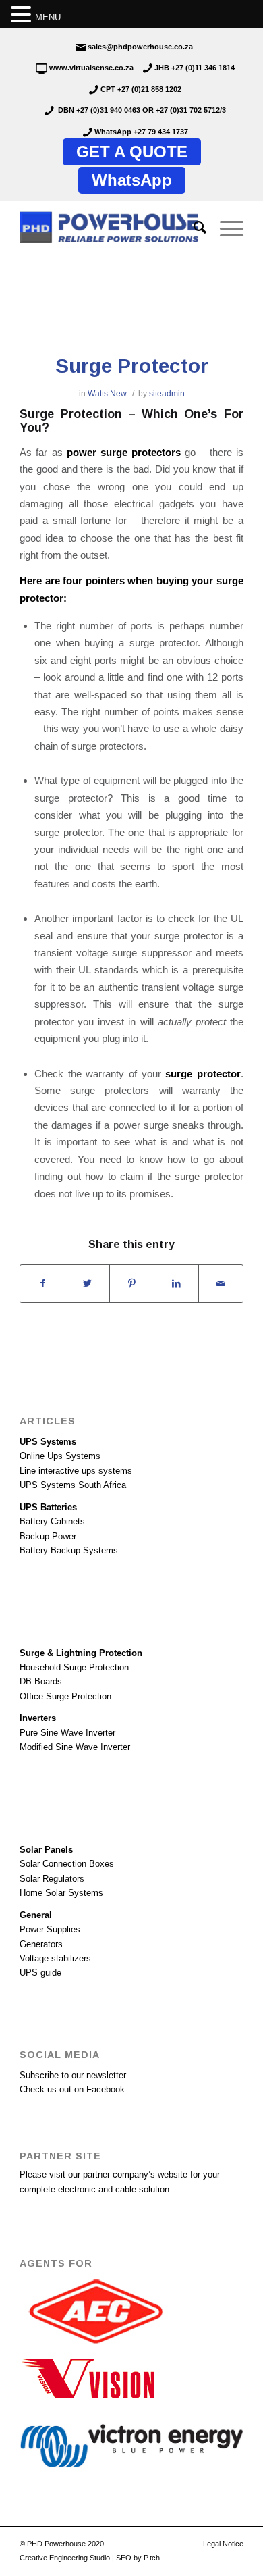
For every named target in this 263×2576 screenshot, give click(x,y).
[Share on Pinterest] (132, 1284)
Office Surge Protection (65, 1696)
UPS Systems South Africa (73, 1485)
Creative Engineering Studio (65, 2558)
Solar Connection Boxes (67, 1864)
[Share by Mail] (221, 1284)
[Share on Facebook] (42, 1284)
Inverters (38, 1718)
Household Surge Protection (74, 1667)
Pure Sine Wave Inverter (67, 1733)
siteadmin (167, 394)
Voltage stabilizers (55, 1958)
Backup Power (48, 1536)
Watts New (107, 394)
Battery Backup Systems (69, 1550)
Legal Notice (223, 2544)
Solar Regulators (52, 1879)
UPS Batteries (48, 1507)
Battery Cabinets (52, 1521)
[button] (23, 15)
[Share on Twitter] (87, 1284)
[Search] (193, 228)
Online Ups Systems (60, 1456)
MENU (48, 17)
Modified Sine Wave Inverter (75, 1747)
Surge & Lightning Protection (81, 1653)
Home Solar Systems (61, 1893)
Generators (41, 1944)
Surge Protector (132, 366)
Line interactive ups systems (76, 1471)
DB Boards (41, 1681)
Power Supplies (50, 1929)
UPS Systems (48, 1442)
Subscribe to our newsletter (73, 2075)
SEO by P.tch (138, 2558)
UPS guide (40, 1973)
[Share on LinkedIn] (176, 1284)
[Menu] (225, 228)
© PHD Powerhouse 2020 (62, 2544)
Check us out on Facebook (72, 2089)
